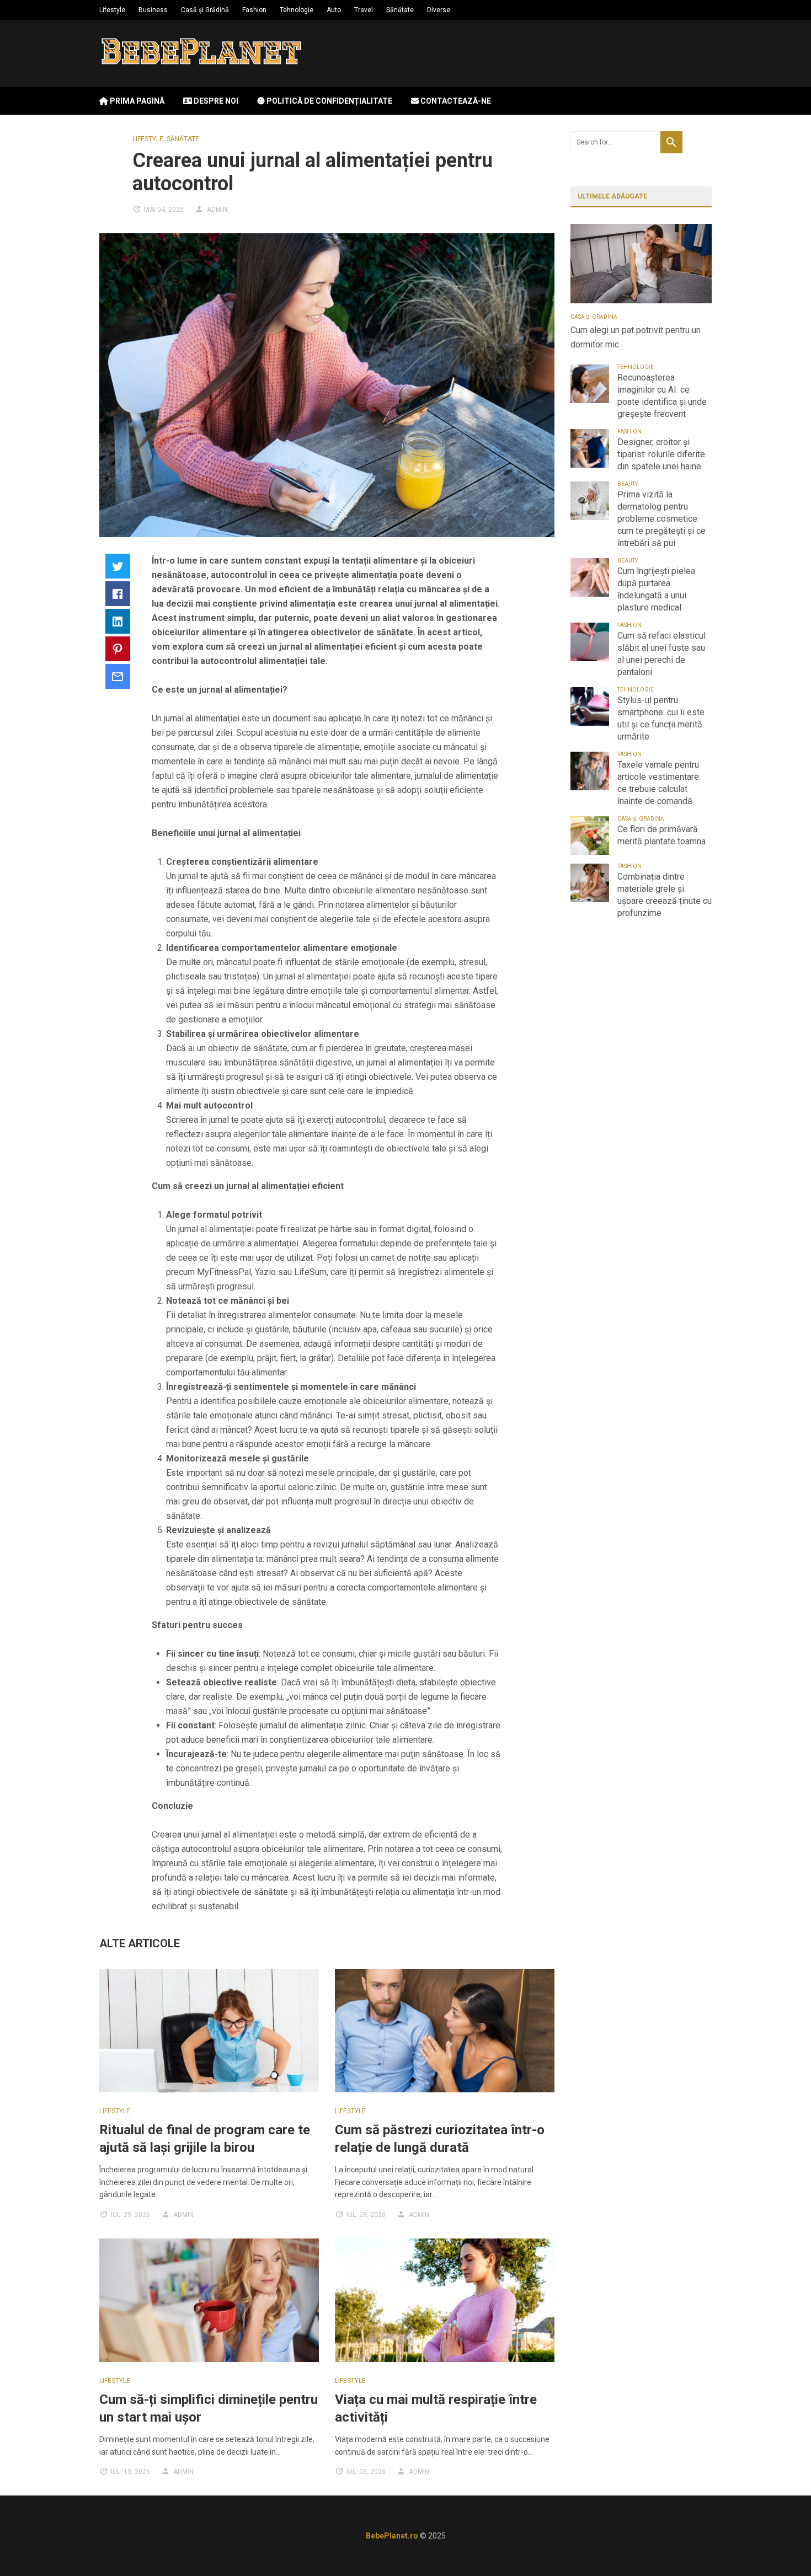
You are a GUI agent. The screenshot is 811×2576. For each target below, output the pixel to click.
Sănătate (400, 10)
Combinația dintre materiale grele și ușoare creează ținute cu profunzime (665, 895)
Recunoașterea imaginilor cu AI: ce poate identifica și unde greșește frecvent (662, 396)
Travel (364, 10)
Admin (217, 210)
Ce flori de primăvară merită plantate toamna (661, 835)
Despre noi (215, 101)
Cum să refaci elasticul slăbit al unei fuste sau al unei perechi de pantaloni (661, 654)
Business (153, 10)
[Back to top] (780, 2545)
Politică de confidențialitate (329, 101)
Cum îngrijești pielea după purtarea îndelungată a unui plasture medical (656, 589)
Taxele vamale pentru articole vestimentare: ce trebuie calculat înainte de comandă (659, 783)
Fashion (254, 10)
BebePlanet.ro (392, 2536)
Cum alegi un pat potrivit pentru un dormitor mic (636, 337)
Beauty (628, 484)
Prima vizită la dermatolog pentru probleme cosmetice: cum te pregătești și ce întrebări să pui (661, 519)
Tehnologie (297, 10)
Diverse (439, 10)
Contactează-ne (455, 101)
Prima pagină (136, 101)
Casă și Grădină (205, 10)
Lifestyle (112, 10)
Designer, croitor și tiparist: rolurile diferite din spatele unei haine (661, 454)
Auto (334, 10)
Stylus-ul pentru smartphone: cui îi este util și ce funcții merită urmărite (661, 718)
